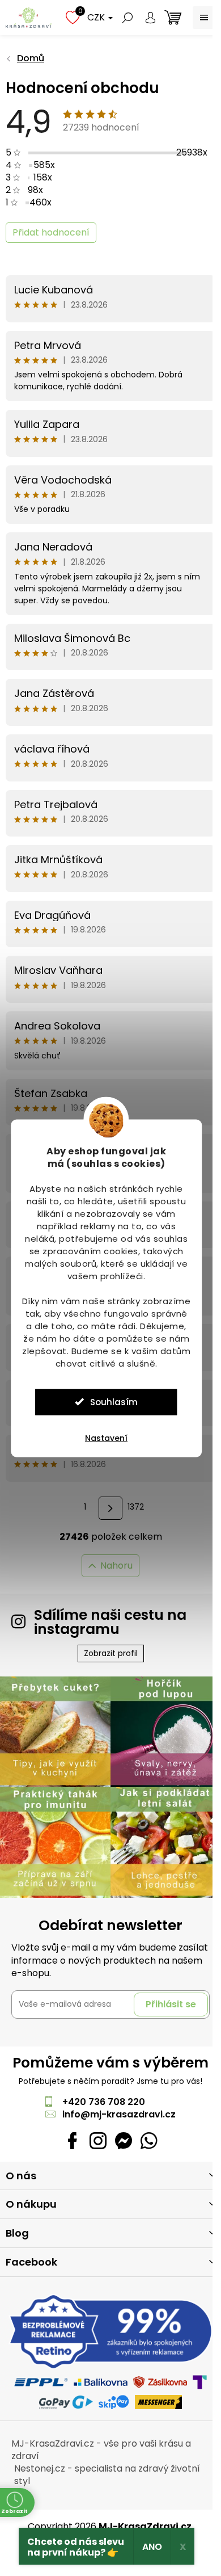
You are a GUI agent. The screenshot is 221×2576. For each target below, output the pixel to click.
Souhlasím (114, 1402)
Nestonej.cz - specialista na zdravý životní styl (107, 2475)
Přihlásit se (171, 2004)
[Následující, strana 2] (110, 1508)
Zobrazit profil (111, 1653)
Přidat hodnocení (51, 232)
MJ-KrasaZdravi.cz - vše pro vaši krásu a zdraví (101, 2450)
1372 (136, 1507)
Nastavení (106, 1438)
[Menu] (204, 18)
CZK (97, 17)
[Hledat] (127, 18)
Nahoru (116, 1566)
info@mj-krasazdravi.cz (119, 2114)
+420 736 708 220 (104, 2102)
